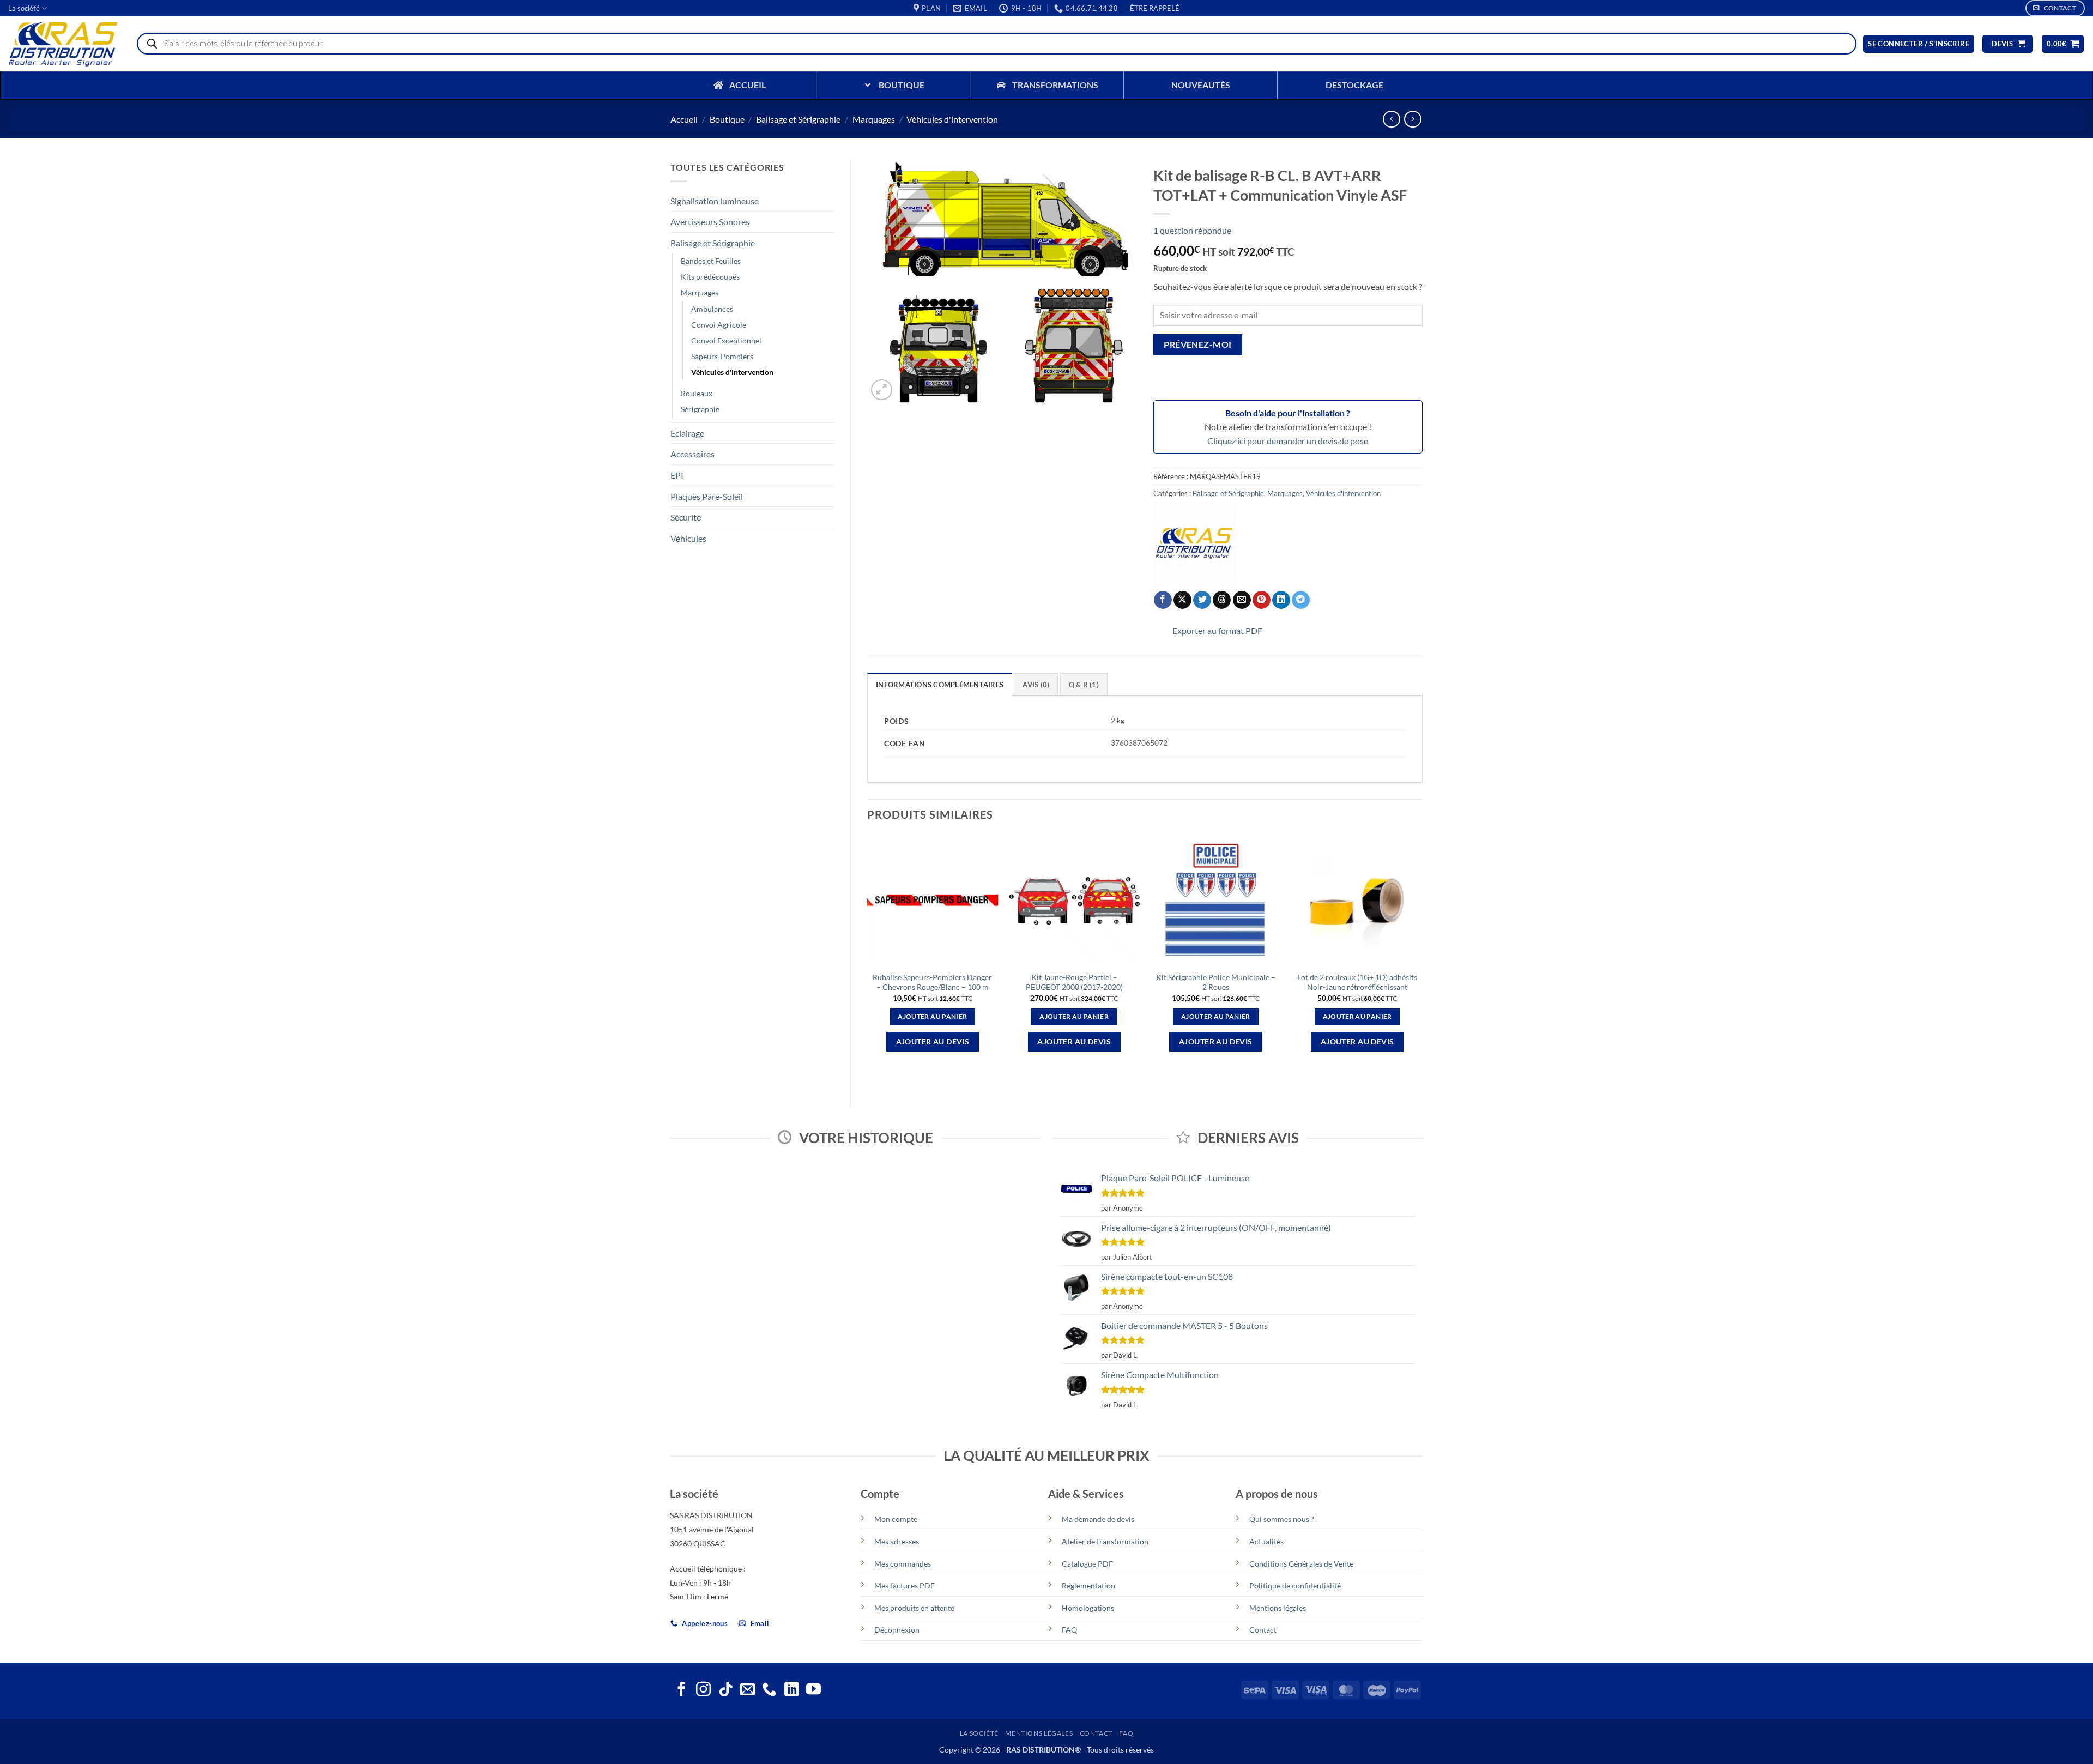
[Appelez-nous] (769, 1690)
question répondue (1192, 230)
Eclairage (687, 433)
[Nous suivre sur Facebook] (682, 1690)
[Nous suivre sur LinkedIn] (792, 1690)
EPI (677, 475)
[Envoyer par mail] (1242, 600)
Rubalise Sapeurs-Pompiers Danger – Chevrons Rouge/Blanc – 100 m (932, 982)
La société (24, 8)
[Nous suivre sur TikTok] (726, 1690)
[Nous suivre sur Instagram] (703, 1690)
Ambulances (712, 309)
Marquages (874, 119)
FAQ (1069, 1630)
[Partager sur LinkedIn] (1281, 600)
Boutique (727, 119)
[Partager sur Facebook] (1163, 600)
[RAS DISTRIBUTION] (1194, 543)
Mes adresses (897, 1541)
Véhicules (688, 538)
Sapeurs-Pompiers (722, 356)
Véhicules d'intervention (952, 119)
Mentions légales (1278, 1608)
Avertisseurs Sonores (710, 222)
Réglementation (1088, 1585)
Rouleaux (697, 393)
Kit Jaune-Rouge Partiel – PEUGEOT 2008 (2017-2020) (1074, 982)
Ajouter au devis (933, 1041)
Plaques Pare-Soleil (707, 496)
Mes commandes (903, 1564)
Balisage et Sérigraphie (798, 119)
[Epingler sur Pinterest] (1262, 600)
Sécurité (686, 517)
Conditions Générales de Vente (1301, 1564)
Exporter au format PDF (1217, 630)
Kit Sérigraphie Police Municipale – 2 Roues (1216, 982)
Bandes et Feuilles (711, 261)
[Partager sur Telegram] (1301, 600)
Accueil (684, 119)
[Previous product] (1413, 119)
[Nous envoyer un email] (748, 1690)
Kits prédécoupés (710, 277)
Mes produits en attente (914, 1608)
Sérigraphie (700, 409)
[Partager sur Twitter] (1202, 600)
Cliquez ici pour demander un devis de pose (1288, 441)
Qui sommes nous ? (1282, 1519)
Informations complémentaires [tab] (940, 685)
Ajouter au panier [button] (932, 1016)
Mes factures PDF (905, 1585)
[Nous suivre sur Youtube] (813, 1690)
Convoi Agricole (719, 325)
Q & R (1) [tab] (1084, 685)
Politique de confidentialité (1295, 1585)
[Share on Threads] (1222, 600)
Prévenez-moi (1198, 345)
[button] (1155, 8)
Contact (1263, 1630)
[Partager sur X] (1182, 600)
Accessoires (692, 454)
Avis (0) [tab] (1036, 685)
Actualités (1266, 1541)
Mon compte (896, 1519)
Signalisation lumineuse (715, 201)
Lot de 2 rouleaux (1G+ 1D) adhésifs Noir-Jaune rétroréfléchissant (1357, 982)
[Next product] (1391, 119)
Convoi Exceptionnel (726, 340)
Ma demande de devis (1098, 1519)
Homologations (1088, 1608)
